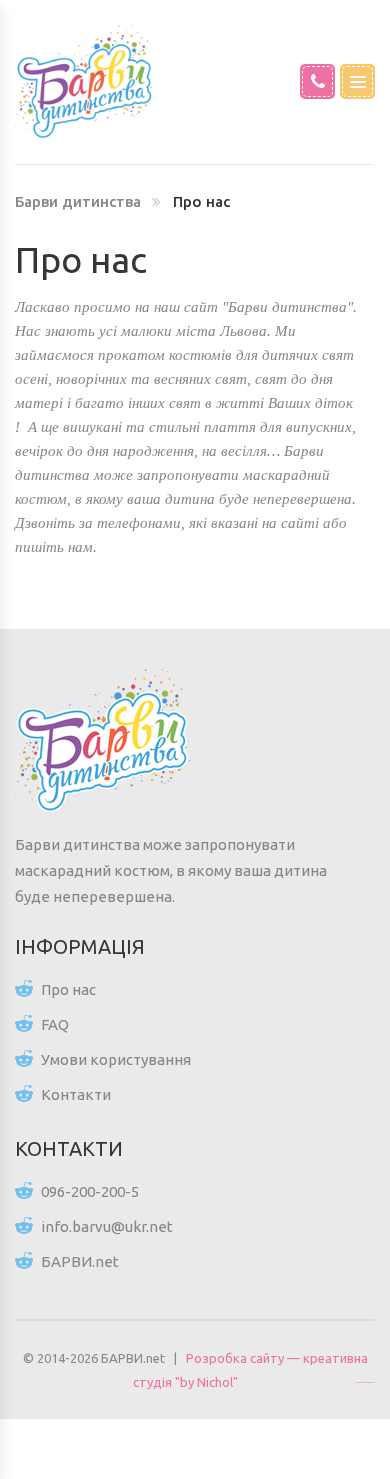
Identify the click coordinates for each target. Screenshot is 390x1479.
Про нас (68, 989)
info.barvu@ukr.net (107, 1226)
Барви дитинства (78, 201)
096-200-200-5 (90, 1191)
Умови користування (116, 1059)
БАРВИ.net (80, 1261)
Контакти (76, 1094)
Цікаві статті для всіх (365, 1382)
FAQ (55, 1024)
